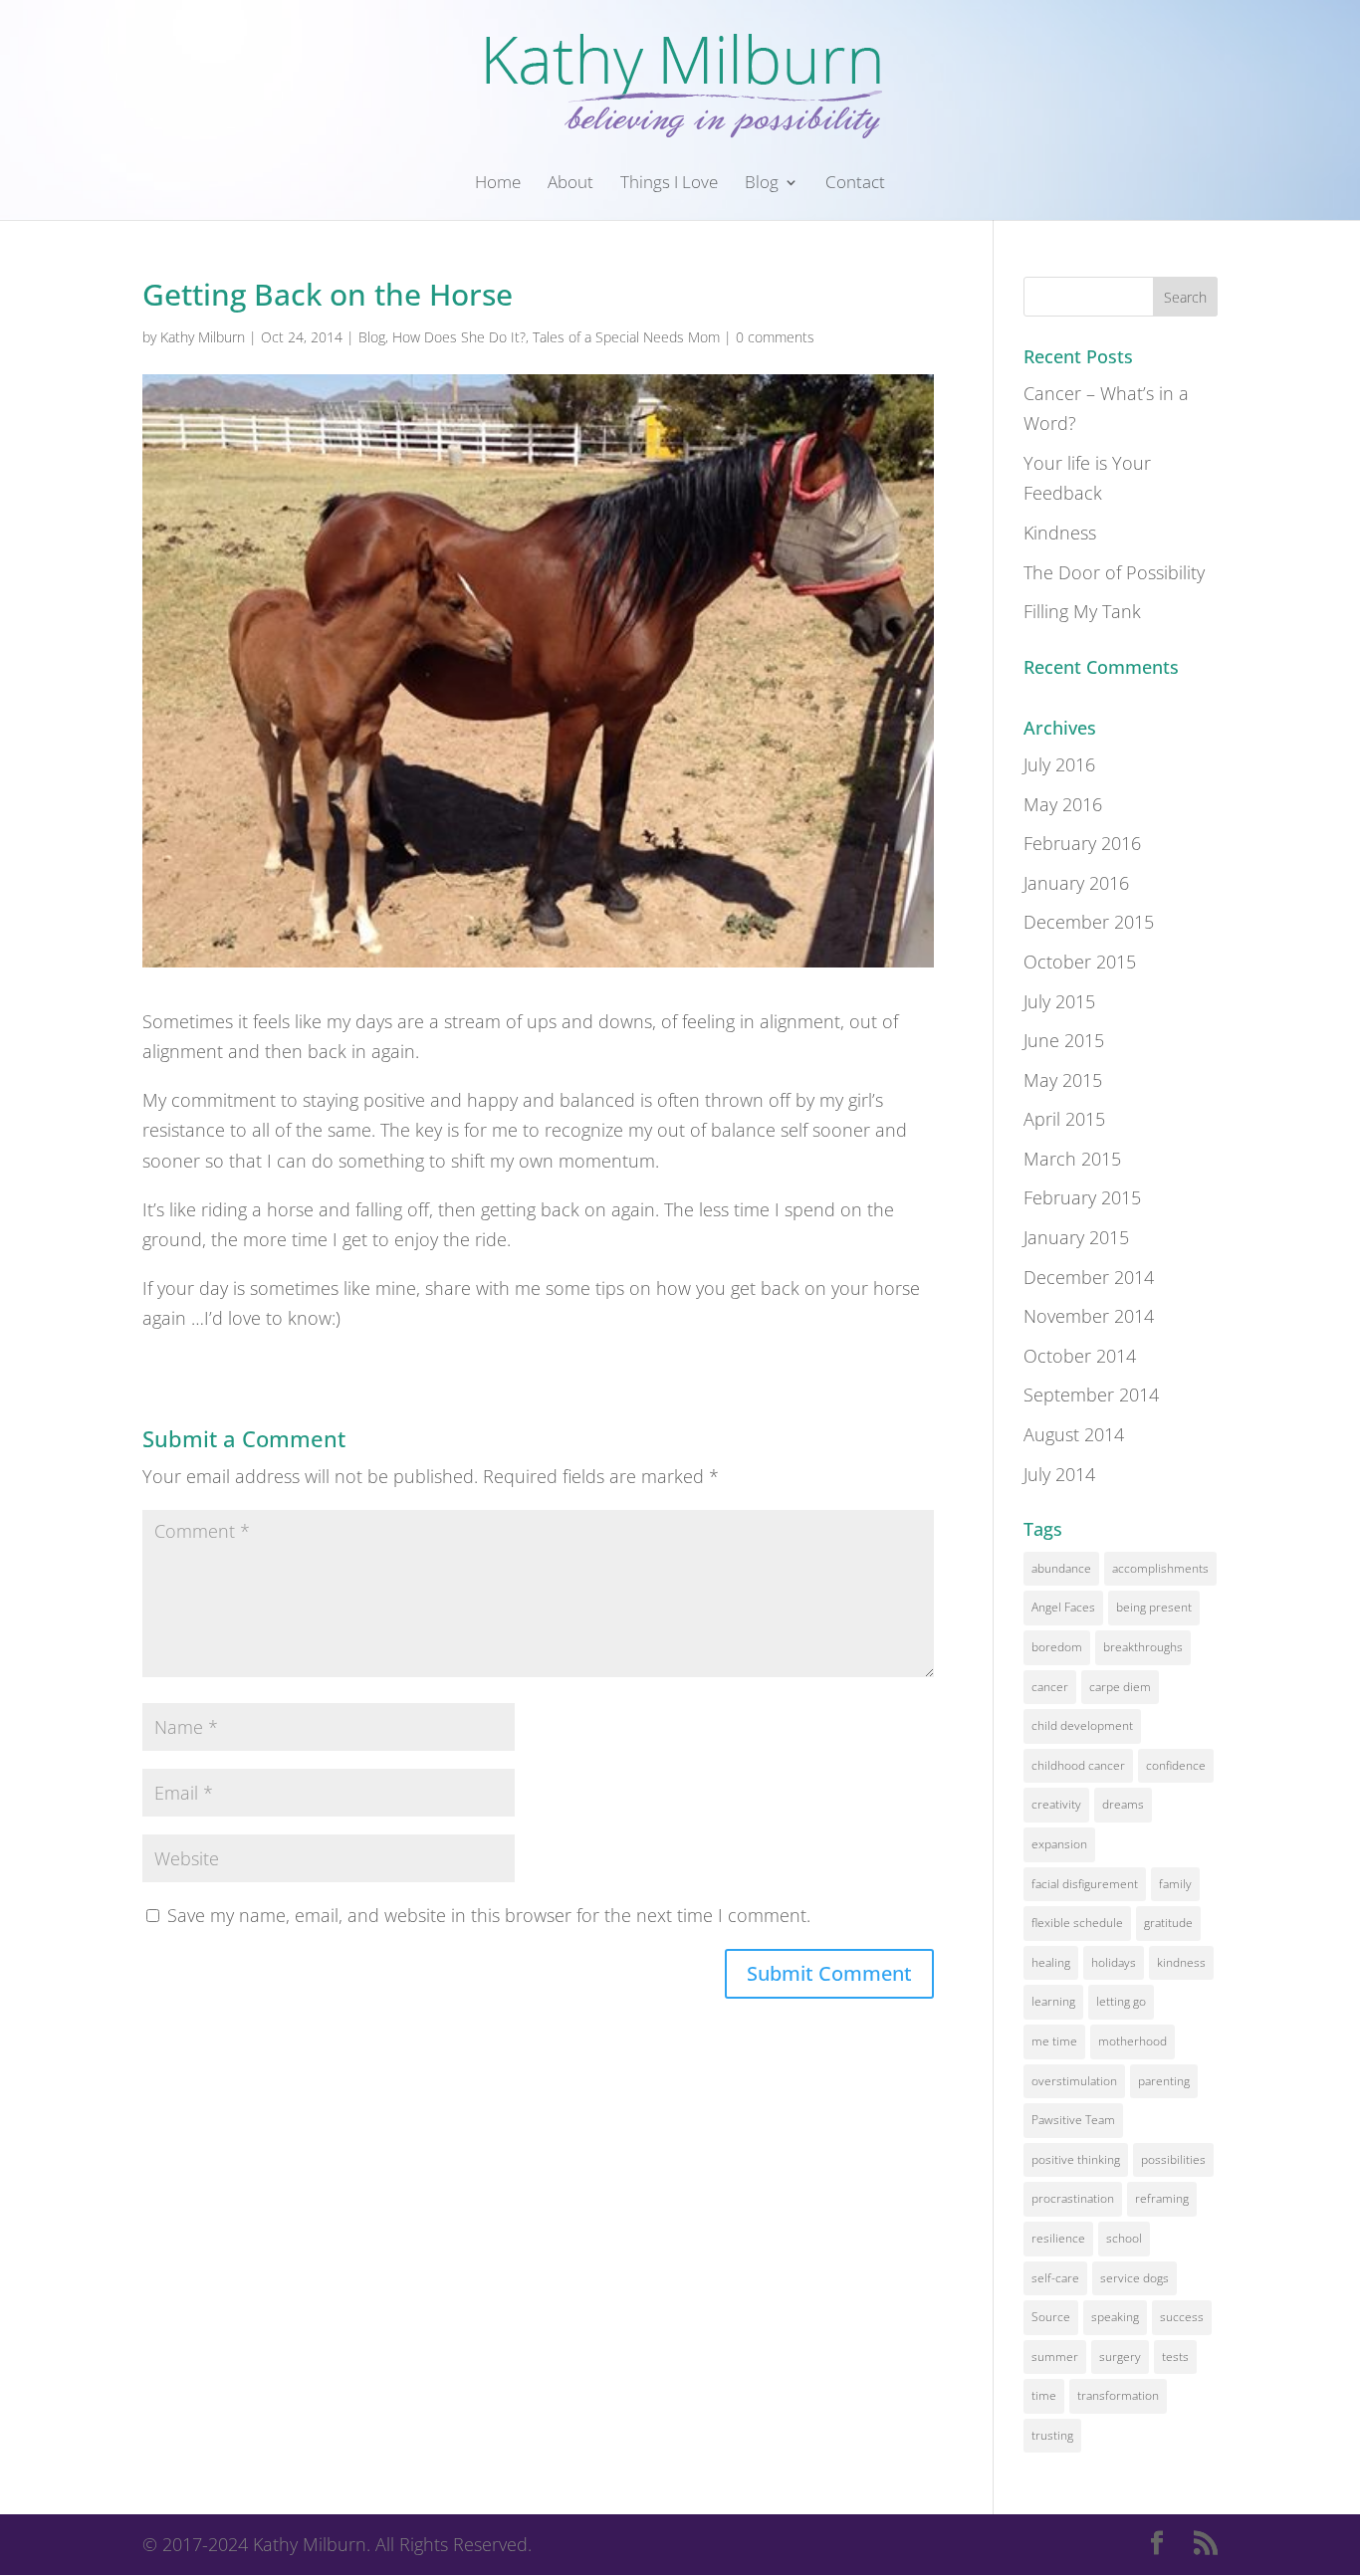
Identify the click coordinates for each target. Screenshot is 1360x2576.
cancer (1050, 1687)
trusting (1052, 2435)
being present (1154, 1607)
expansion (1059, 1844)
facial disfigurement (1085, 1884)
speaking (1115, 2317)
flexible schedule (1077, 1923)
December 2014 (1089, 1277)
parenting (1164, 2081)
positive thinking (1076, 2159)
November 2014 (1089, 1316)
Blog (762, 184)
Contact (855, 184)
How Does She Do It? (459, 337)
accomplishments (1160, 1568)
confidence (1176, 1765)
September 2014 (1091, 1395)
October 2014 (1080, 1356)
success (1182, 2317)
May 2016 (1063, 804)
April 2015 (1064, 1119)
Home (498, 184)
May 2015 (1063, 1080)
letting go (1121, 2001)
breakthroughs (1143, 1647)
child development (1082, 1725)
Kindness (1060, 533)
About (570, 184)
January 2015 (1076, 1237)
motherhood (1133, 2041)
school (1124, 2238)
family (1175, 1884)
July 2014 (1059, 1474)
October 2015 (1080, 962)
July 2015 (1059, 1001)
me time (1054, 2041)
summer (1055, 2357)
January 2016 (1076, 883)
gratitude (1168, 1923)
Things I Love (669, 184)
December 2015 (1089, 922)
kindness (1181, 1962)
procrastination (1073, 2198)
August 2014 (1074, 1434)
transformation (1118, 2395)
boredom (1057, 1647)
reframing (1162, 2198)
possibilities (1173, 2159)
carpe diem (1120, 1687)
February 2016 (1082, 843)
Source (1051, 2317)
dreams (1123, 1804)
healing (1051, 1962)
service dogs (1134, 2278)
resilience (1058, 2238)
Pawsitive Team (1073, 2120)
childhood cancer (1078, 1765)
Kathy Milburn (203, 337)
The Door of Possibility (1114, 572)
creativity (1056, 1804)
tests (1175, 2357)
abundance (1061, 1568)
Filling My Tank (1082, 611)
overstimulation (1074, 2081)
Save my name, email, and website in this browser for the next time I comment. (489, 1915)
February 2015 (1082, 1197)
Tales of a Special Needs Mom (626, 337)
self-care (1055, 2278)
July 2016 (1059, 764)
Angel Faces (1063, 1607)
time (1044, 2395)
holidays (1114, 1962)
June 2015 (1064, 1040)
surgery (1120, 2357)
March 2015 (1072, 1159)
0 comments (775, 337)
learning (1053, 2001)
